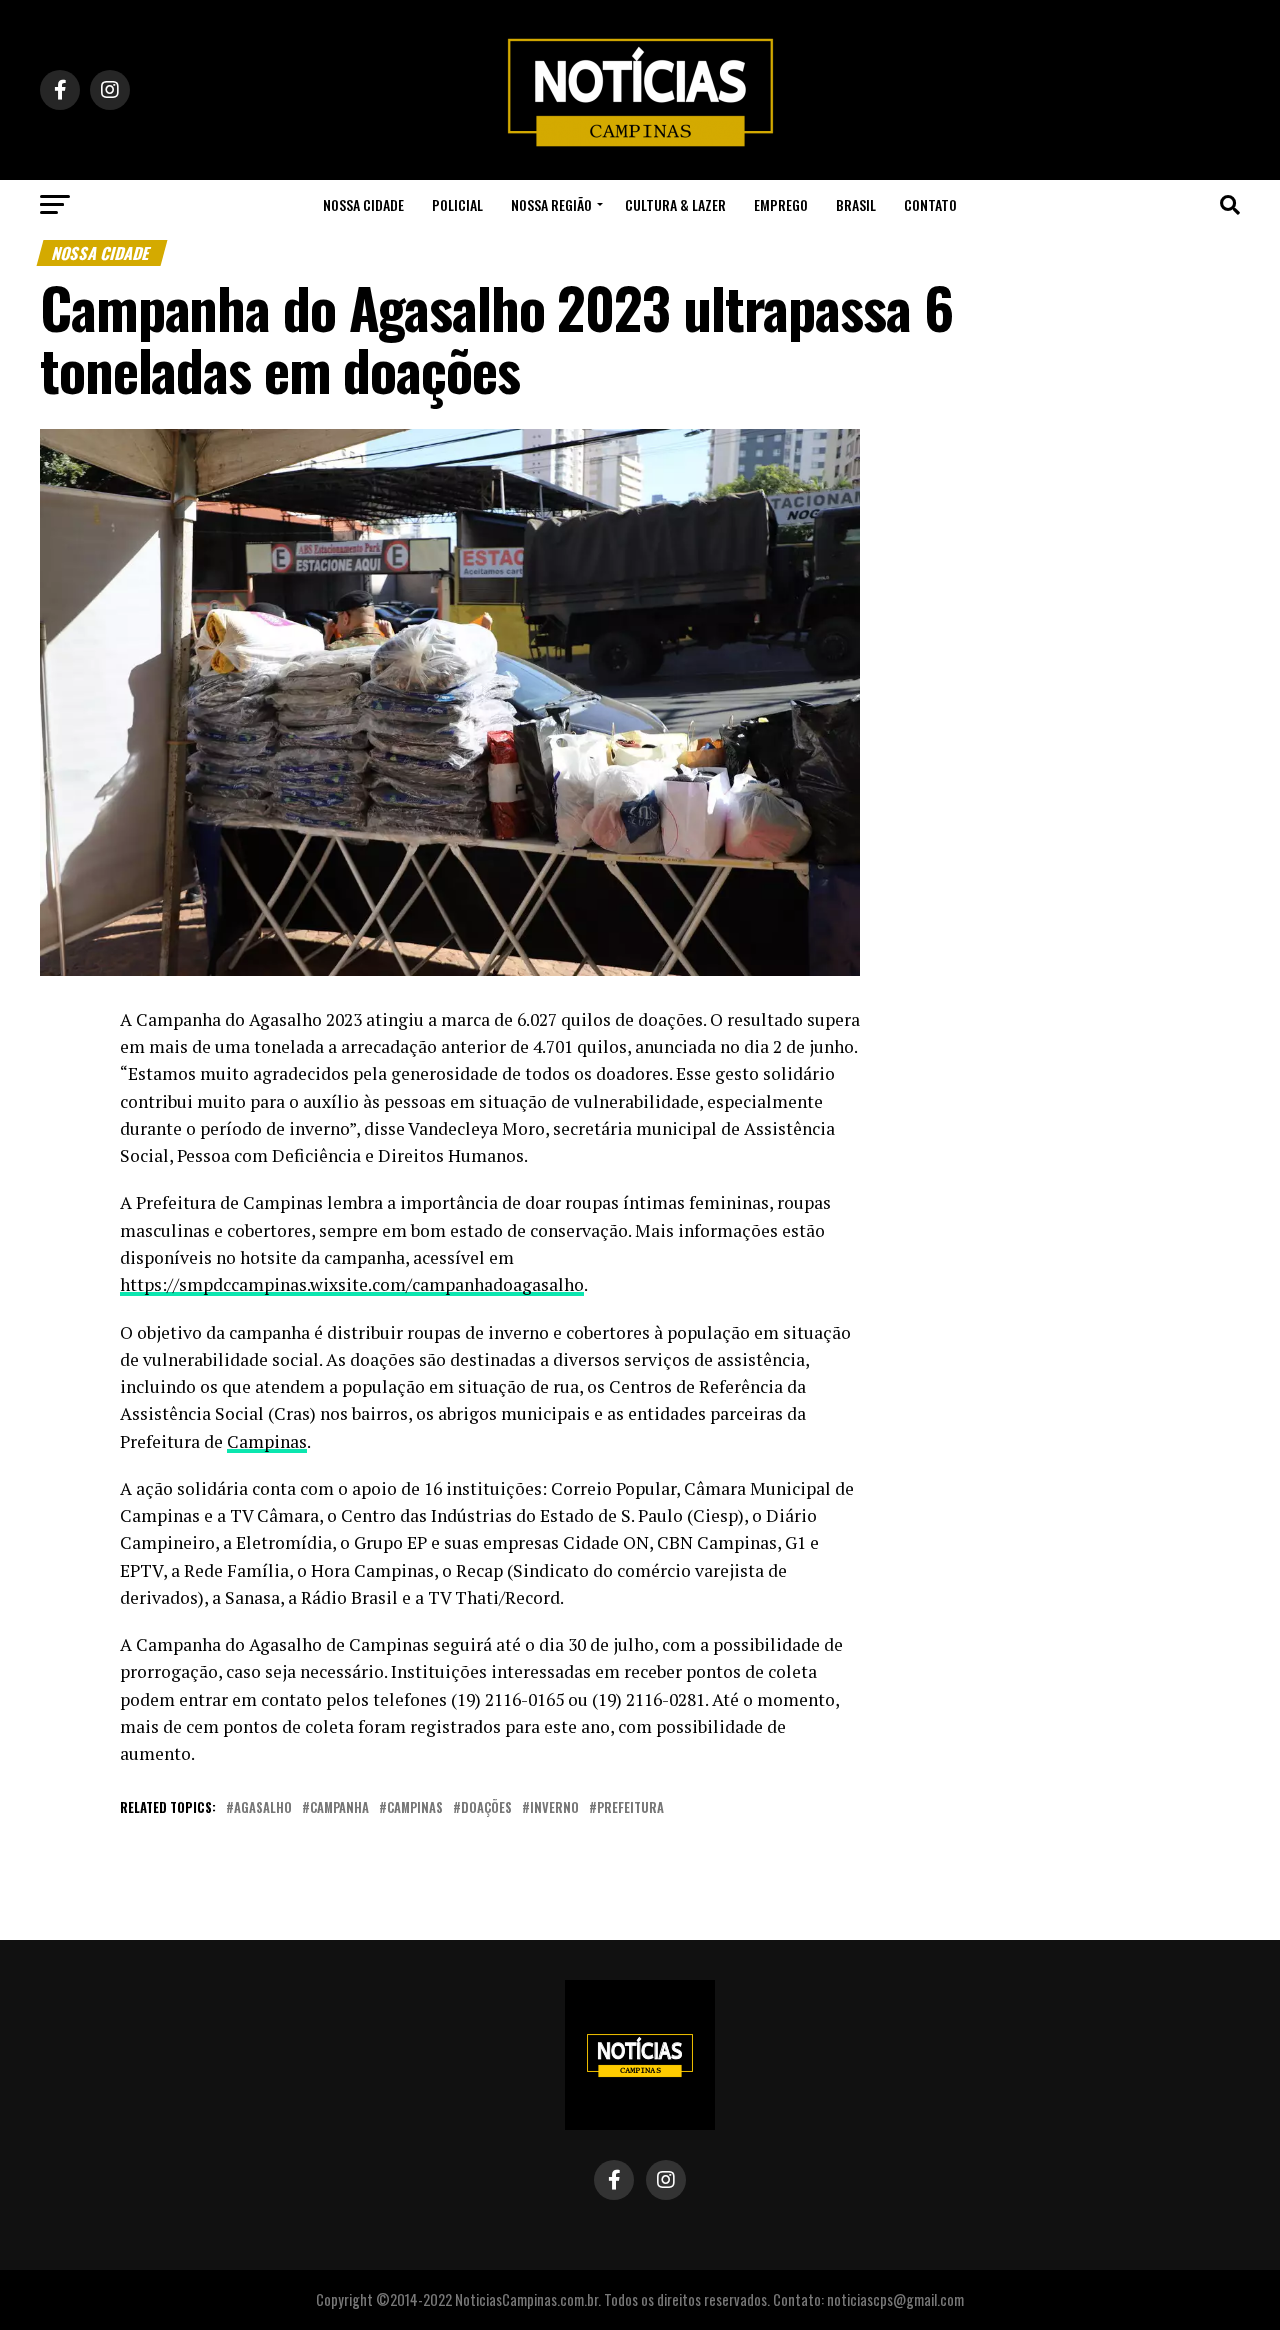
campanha (339, 1808)
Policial (457, 204)
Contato (930, 204)
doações (486, 1808)
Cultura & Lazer (675, 204)
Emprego (781, 204)
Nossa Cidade (363, 204)
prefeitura (630, 1808)
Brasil (856, 204)
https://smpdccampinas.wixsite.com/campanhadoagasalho (352, 1284)
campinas (415, 1808)
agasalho (263, 1808)
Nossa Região (551, 204)
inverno (554, 1808)
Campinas (267, 1441)
